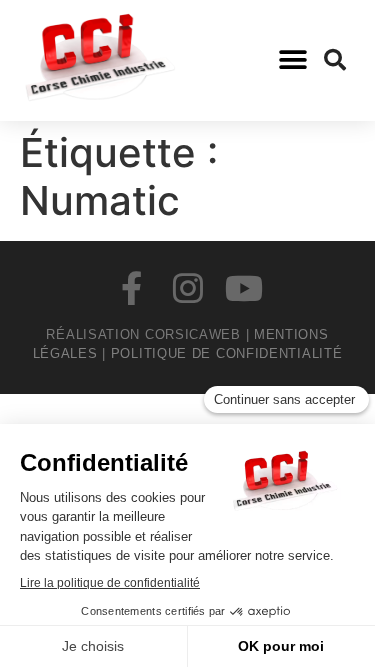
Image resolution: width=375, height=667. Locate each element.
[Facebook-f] (132, 288)
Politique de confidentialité (227, 353)
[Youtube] (244, 288)
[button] (292, 60)
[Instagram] (188, 288)
